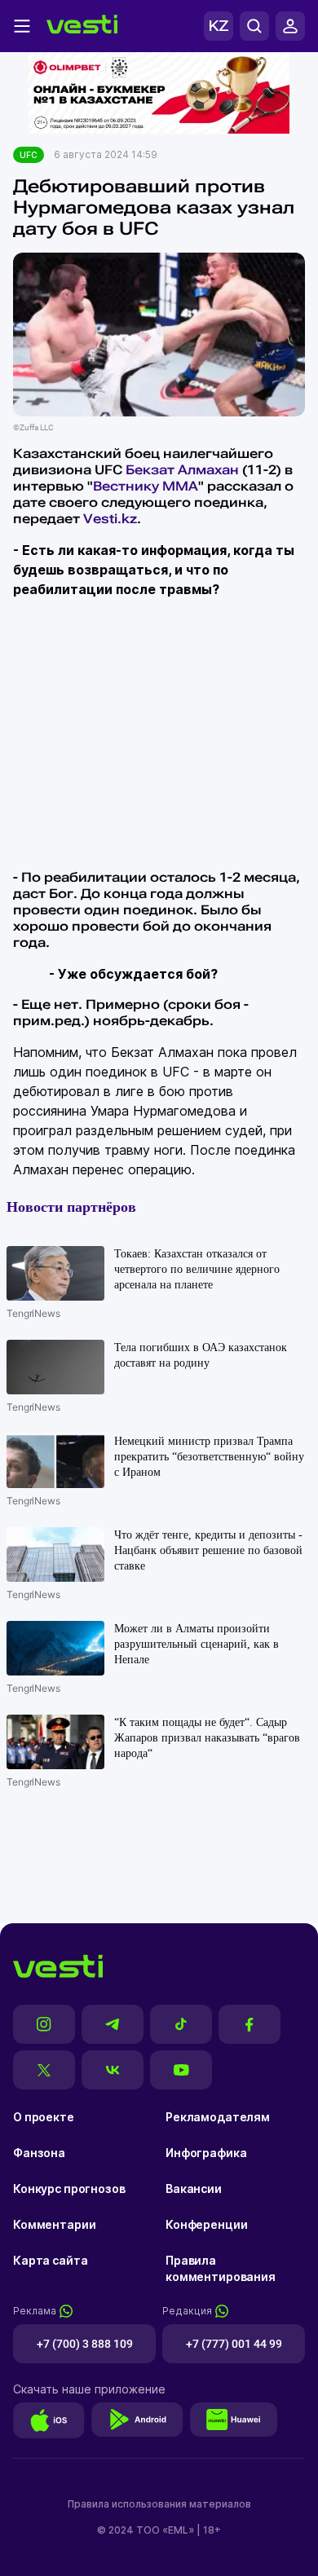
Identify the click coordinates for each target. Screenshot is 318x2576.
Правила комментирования (221, 2268)
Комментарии (54, 2224)
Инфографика (206, 2153)
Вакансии (194, 2188)
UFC (29, 155)
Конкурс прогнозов (69, 2188)
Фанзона (39, 2153)
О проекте (44, 2117)
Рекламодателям (218, 2117)
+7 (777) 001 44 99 (234, 2344)
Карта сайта (50, 2260)
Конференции (206, 2224)
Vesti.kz (110, 519)
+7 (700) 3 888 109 (85, 2344)
